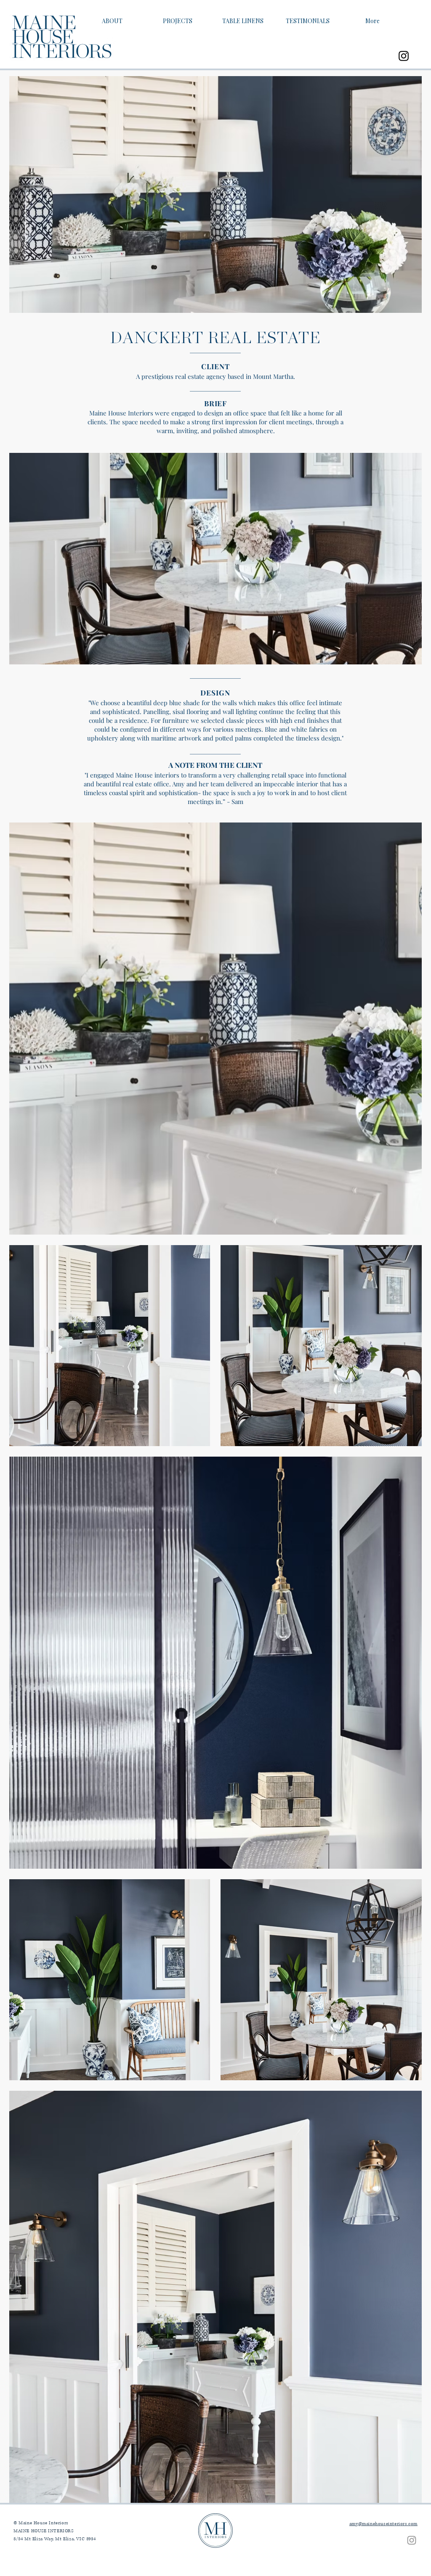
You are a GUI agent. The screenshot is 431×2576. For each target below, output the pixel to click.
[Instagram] (412, 2540)
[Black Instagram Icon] (404, 56)
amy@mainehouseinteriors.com (383, 2524)
